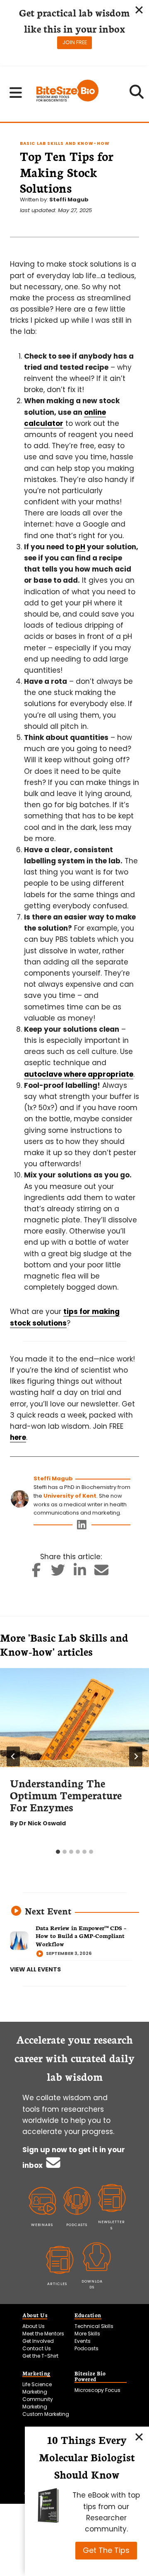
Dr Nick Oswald (42, 1823)
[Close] (139, 2437)
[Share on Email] (102, 1573)
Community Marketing (38, 2403)
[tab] (58, 1852)
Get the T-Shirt (40, 2356)
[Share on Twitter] (58, 1573)
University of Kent (70, 1496)
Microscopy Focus (97, 2390)
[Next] (136, 1756)
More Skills (87, 2334)
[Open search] (137, 95)
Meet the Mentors (43, 2334)
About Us (34, 2326)
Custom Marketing (46, 2414)
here (18, 1437)
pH (80, 547)
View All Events (35, 1969)
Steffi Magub (69, 200)
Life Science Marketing (37, 2388)
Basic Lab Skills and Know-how (65, 143)
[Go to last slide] (13, 1756)
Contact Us (37, 2348)
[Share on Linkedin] (80, 1573)
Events (83, 2341)
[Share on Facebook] (37, 1573)
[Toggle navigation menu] (16, 92)
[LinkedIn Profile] (82, 1527)
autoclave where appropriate (79, 1074)
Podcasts (87, 2348)
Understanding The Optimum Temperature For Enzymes (66, 1795)
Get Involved (38, 2341)
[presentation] (74, 1718)
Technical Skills (94, 2326)
